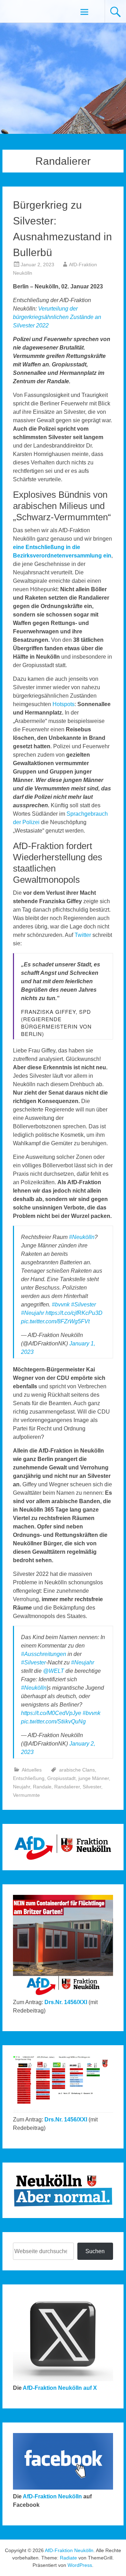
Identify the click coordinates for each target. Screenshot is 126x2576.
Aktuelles (32, 1770)
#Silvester (83, 1305)
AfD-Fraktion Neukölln (52, 2496)
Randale (42, 1787)
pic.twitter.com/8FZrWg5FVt (55, 1321)
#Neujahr (33, 1313)
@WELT (54, 1671)
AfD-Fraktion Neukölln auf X (60, 2388)
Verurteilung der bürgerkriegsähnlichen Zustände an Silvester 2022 (57, 317)
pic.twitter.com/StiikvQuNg (53, 1721)
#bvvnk (61, 1305)
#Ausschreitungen (44, 1654)
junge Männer (94, 1778)
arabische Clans (77, 1770)
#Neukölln (82, 1237)
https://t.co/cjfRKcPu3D (74, 1313)
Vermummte (26, 1795)
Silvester (92, 1787)
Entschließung (29, 1778)
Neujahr (22, 1787)
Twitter (83, 935)
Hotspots (64, 704)
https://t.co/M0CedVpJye (51, 1713)
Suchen (95, 2251)
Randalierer (67, 1787)
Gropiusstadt (61, 1778)
